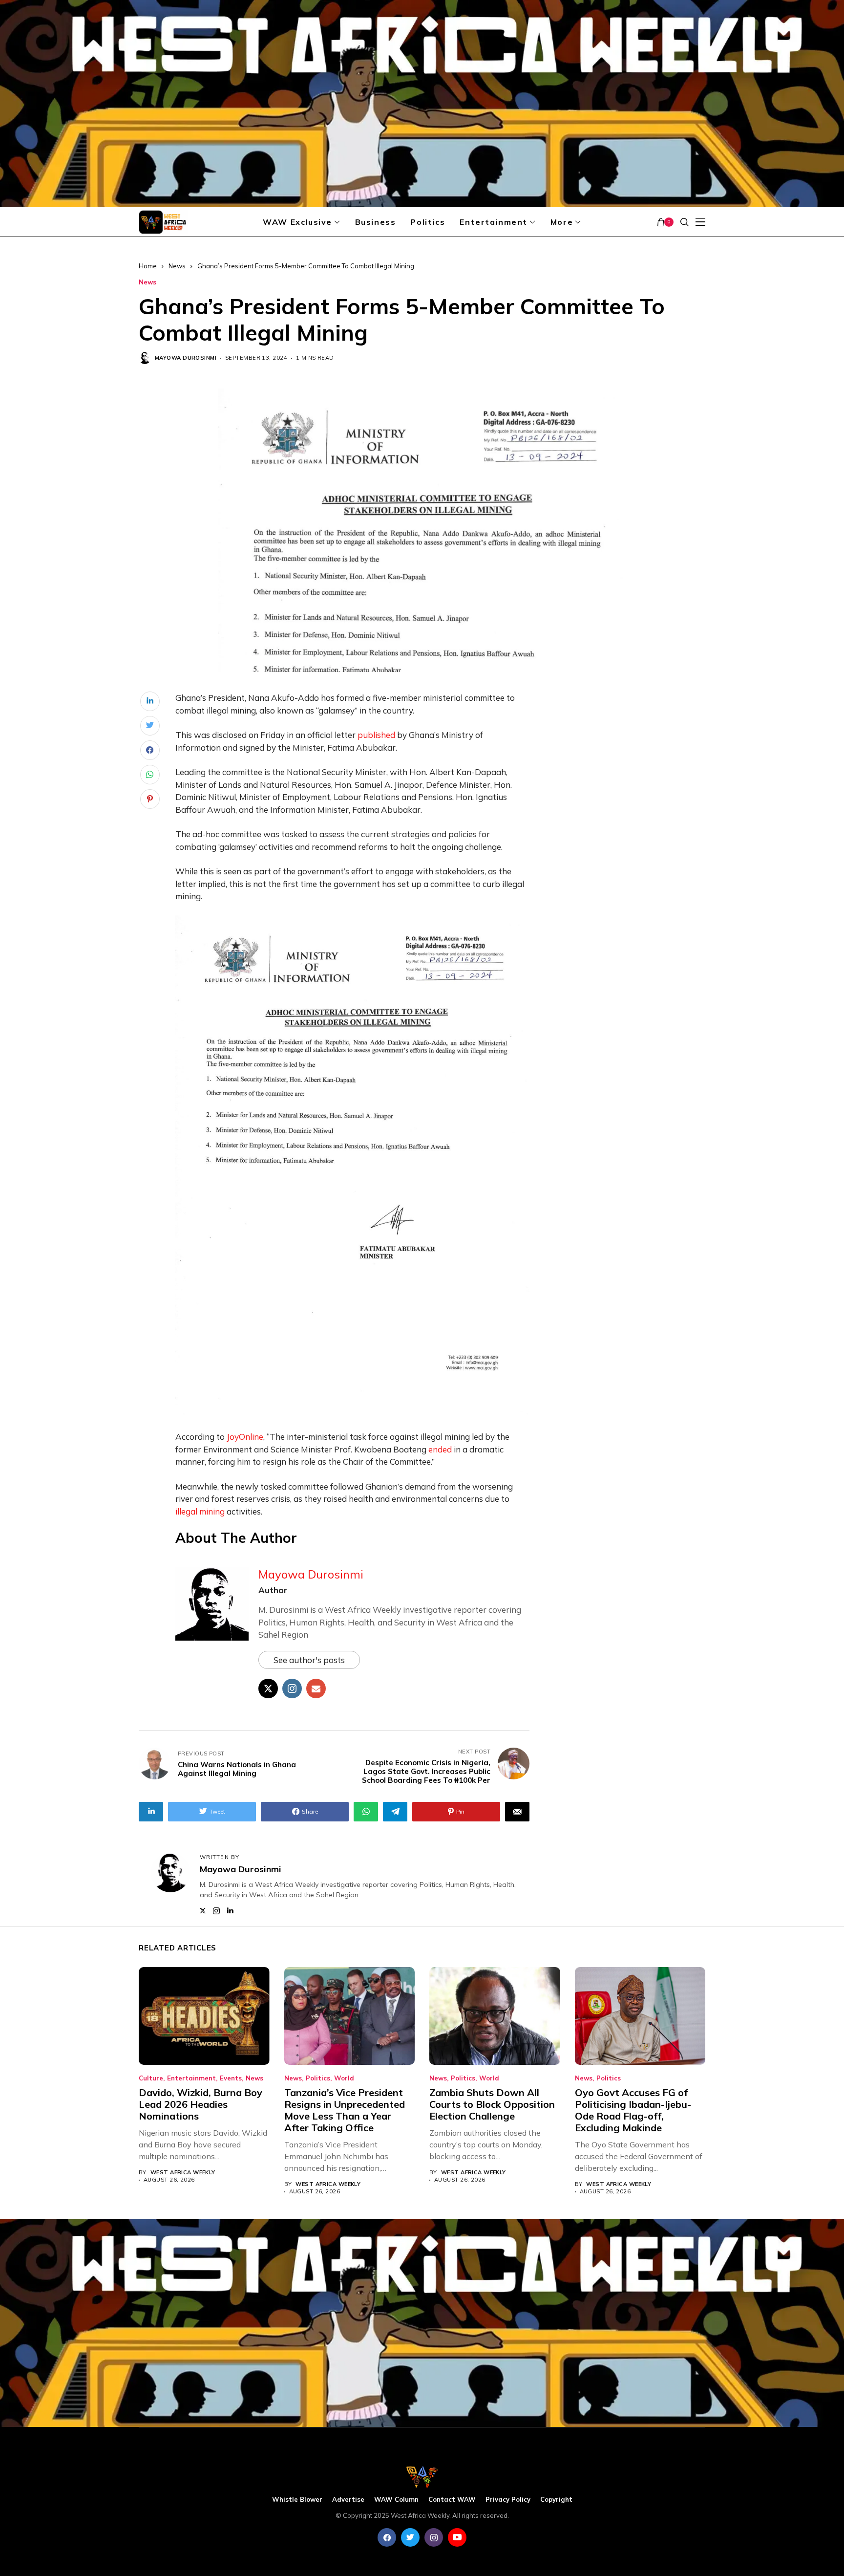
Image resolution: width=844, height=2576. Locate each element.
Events (231, 2078)
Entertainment (191, 2078)
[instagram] (434, 2537)
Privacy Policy (508, 2500)
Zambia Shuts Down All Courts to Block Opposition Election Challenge (492, 2104)
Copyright (556, 2500)
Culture (151, 2078)
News (177, 266)
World (344, 2078)
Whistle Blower (297, 2500)
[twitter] (410, 2537)
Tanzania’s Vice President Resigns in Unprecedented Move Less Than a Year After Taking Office (345, 2110)
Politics (318, 2078)
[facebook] (387, 2537)
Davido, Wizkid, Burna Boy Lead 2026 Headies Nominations (200, 2104)
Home (148, 266)
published (376, 735)
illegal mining (200, 1511)
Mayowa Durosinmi (186, 358)
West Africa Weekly (183, 2173)
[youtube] (457, 2537)
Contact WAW (452, 2500)
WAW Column (396, 2500)
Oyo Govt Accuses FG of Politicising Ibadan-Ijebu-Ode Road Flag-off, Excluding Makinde (633, 2110)
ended (440, 1449)
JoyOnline (245, 1437)
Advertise (348, 2500)
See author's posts (309, 1660)
